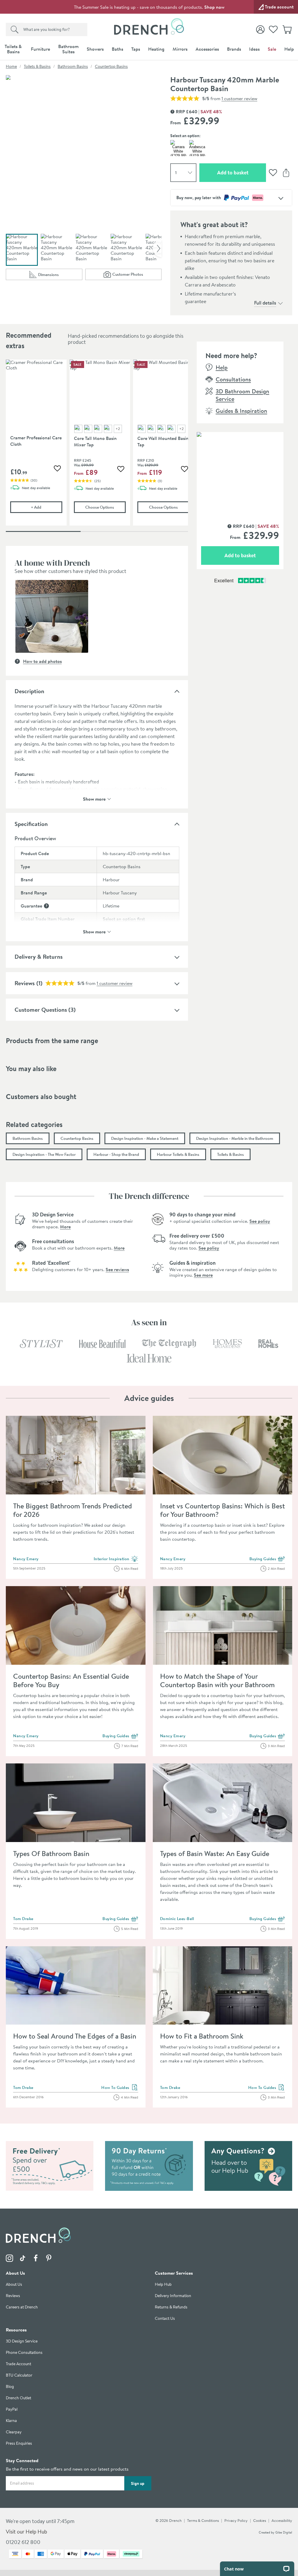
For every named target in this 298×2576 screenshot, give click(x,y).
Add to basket (242, 172)
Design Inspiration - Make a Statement (145, 1138)
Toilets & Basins (13, 49)
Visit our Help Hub (26, 2532)
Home (11, 66)
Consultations (233, 379)
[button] (52, 616)
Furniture (40, 49)
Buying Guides (267, 1559)
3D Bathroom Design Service (242, 395)
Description (29, 691)
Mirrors (180, 49)
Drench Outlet (18, 2398)
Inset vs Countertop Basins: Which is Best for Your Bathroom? (222, 1510)
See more (203, 1275)
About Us (14, 2284)
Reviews (13, 2296)
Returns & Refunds (171, 2307)
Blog (10, 2387)
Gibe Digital (284, 2532)
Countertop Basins (111, 66)
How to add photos (42, 661)
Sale (272, 49)
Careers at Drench (22, 2307)
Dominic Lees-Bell (177, 1919)
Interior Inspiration (116, 1559)
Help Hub (163, 2284)
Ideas (254, 49)
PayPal (12, 2409)
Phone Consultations (24, 2353)
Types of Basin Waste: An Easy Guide (215, 1853)
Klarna (11, 2421)
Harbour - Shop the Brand (116, 1154)
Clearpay (14, 2432)
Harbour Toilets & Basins (178, 1154)
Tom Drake (23, 1919)
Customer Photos (137, 276)
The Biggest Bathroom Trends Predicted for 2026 (72, 1510)
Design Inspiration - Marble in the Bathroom (235, 1138)
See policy (260, 1221)
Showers (95, 49)
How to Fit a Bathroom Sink (202, 2036)
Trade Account (18, 2364)
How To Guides (120, 2088)
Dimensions (60, 276)
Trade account (279, 7)
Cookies (260, 2520)
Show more (94, 798)
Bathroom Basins (73, 66)
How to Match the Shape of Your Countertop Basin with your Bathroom (217, 1680)
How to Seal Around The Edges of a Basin (75, 2036)
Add (46, 507)
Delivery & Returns (39, 957)
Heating (156, 49)
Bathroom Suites (68, 49)
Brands (234, 49)
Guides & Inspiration (241, 411)
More (65, 1227)
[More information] (46, 906)
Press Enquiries (19, 2443)
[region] (97, 447)
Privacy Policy (236, 2520)
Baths (117, 49)
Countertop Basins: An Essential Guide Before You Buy (71, 1680)
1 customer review (239, 98)
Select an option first (124, 919)
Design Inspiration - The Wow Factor (44, 1154)
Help (289, 49)
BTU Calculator (19, 2375)
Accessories (207, 49)
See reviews (117, 1269)
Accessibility (282, 2520)
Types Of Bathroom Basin (51, 1853)
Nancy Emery (26, 1559)
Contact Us (165, 2318)
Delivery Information (173, 2296)
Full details (265, 303)
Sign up (138, 2483)
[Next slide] (157, 248)
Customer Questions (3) (45, 1010)
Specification (31, 824)
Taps (136, 49)
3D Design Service (22, 2341)
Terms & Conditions (203, 2520)
